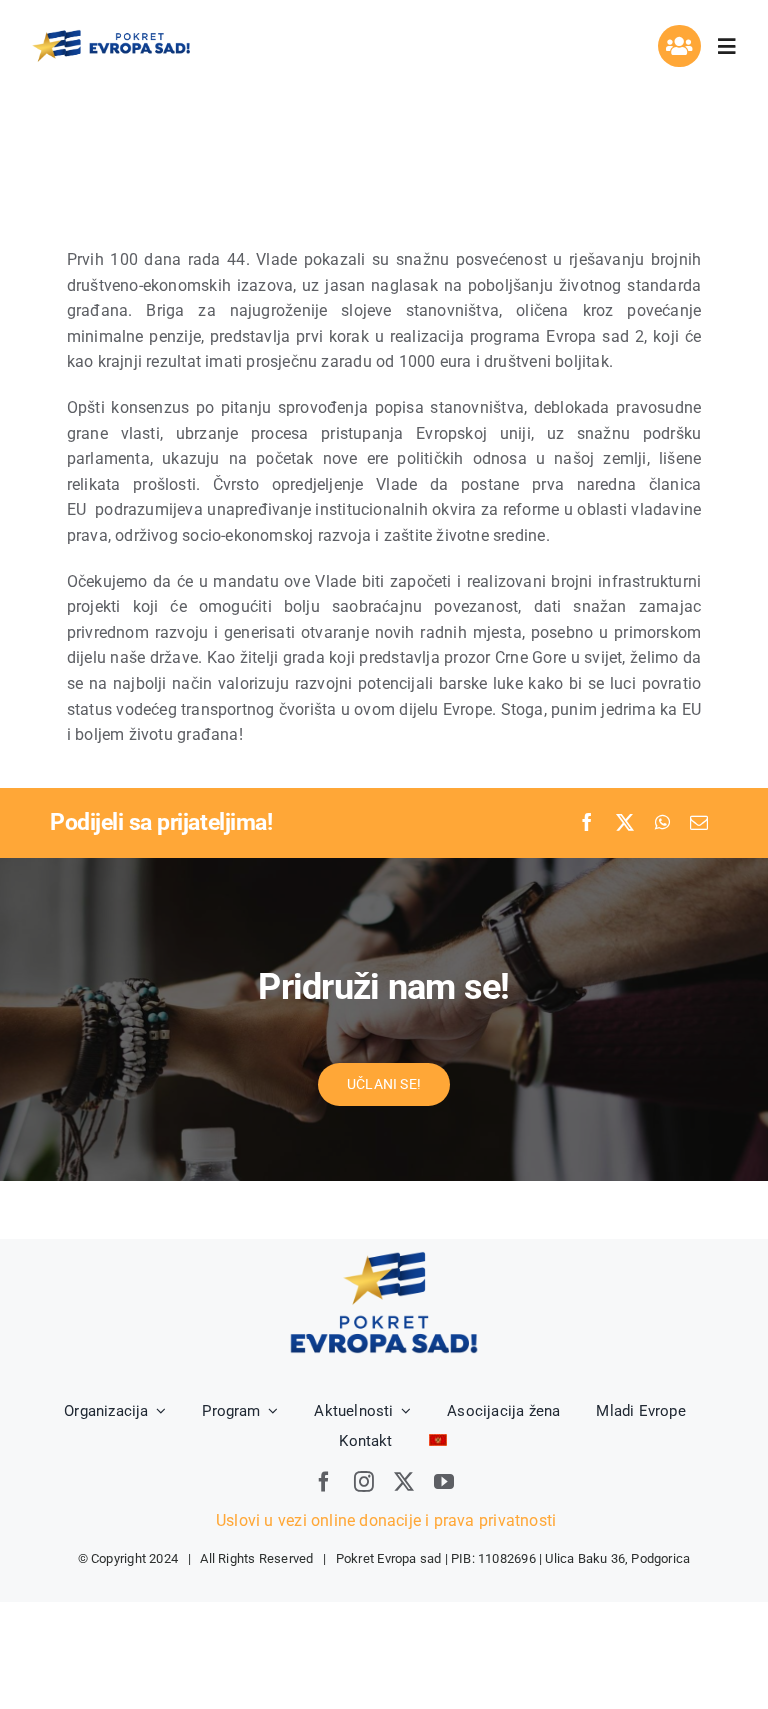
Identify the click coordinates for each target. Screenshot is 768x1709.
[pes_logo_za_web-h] (111, 34)
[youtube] (444, 1482)
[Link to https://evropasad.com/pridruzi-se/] (679, 46)
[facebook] (324, 1482)
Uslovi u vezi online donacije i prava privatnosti (384, 1520)
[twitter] (404, 1482)
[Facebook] (587, 823)
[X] (625, 823)
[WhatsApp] (662, 823)
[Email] (699, 823)
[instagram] (364, 1482)
